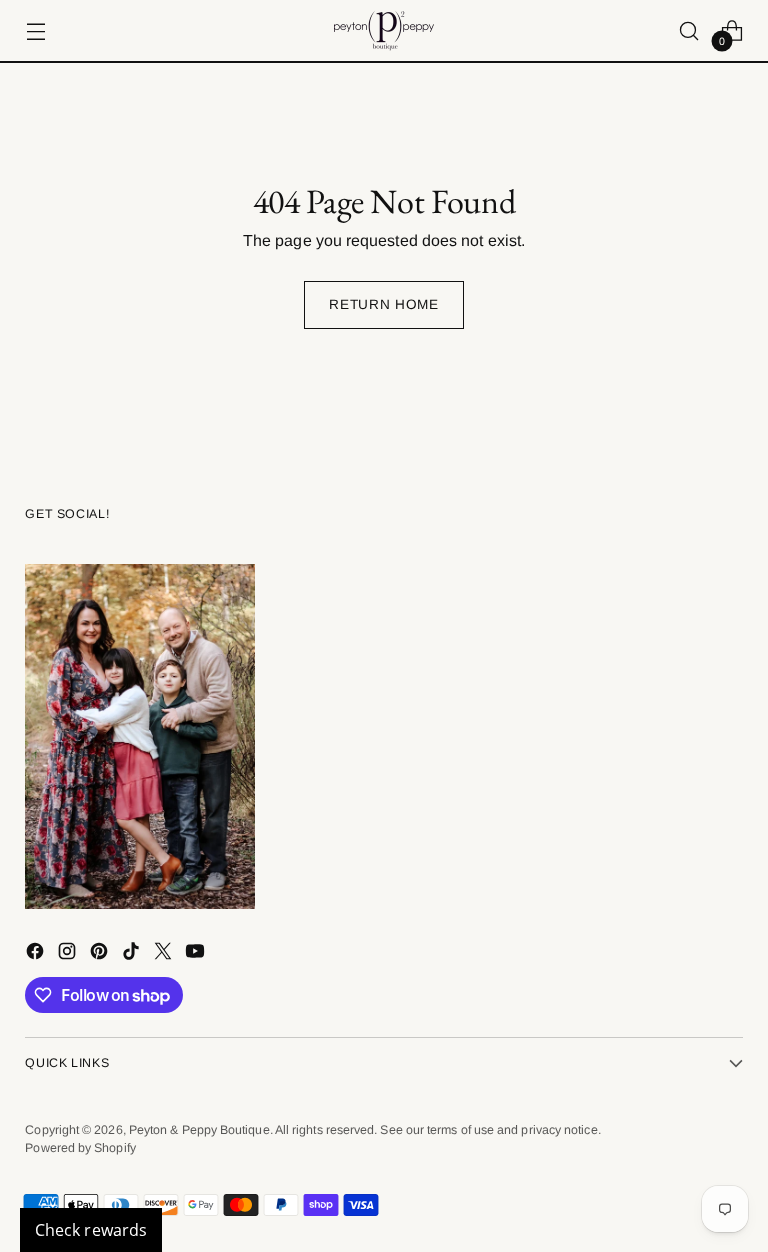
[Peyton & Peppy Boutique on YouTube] (197, 954)
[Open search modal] (689, 30)
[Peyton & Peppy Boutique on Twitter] (165, 954)
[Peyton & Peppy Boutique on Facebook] (37, 954)
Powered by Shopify (80, 1148)
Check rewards (91, 1230)
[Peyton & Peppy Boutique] (384, 30)
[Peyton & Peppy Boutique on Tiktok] (133, 954)
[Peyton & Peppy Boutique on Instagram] (69, 954)
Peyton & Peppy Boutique (199, 1130)
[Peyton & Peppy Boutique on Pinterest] (101, 954)
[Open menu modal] (35, 30)
